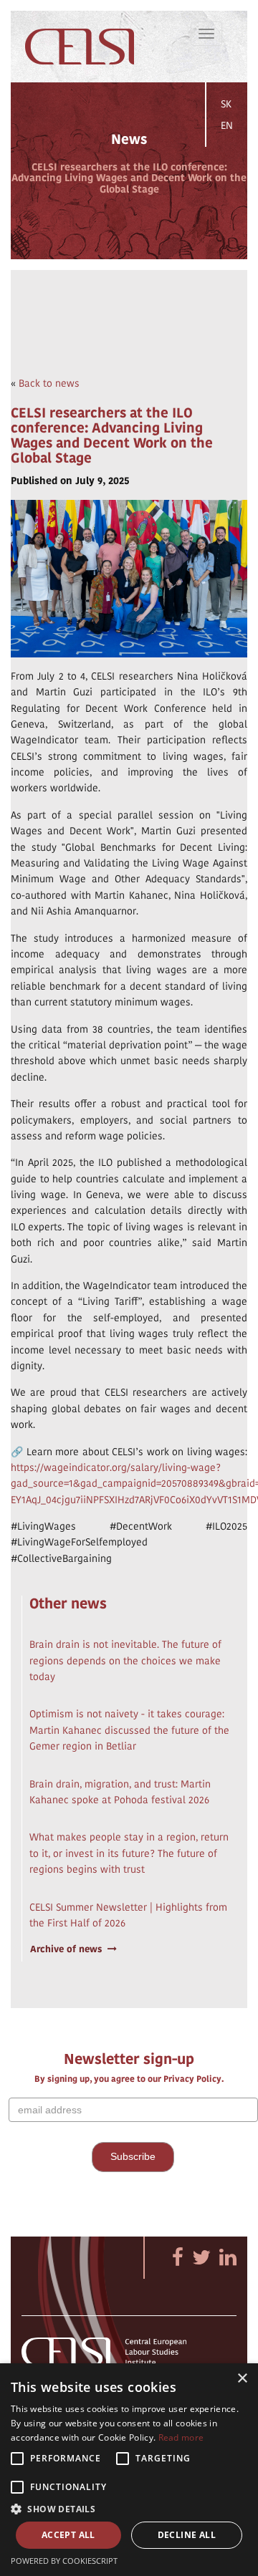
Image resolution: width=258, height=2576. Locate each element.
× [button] (242, 2379)
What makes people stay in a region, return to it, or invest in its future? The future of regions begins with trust (129, 1853)
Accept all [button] (68, 2535)
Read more (181, 2437)
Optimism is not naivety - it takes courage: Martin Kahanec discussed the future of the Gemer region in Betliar (129, 1730)
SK (226, 104)
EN (227, 125)
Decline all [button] (187, 2535)
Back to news (49, 383)
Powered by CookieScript (64, 2561)
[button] (129, 2508)
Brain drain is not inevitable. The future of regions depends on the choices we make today (125, 1660)
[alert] (129, 2470)
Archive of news (66, 1949)
